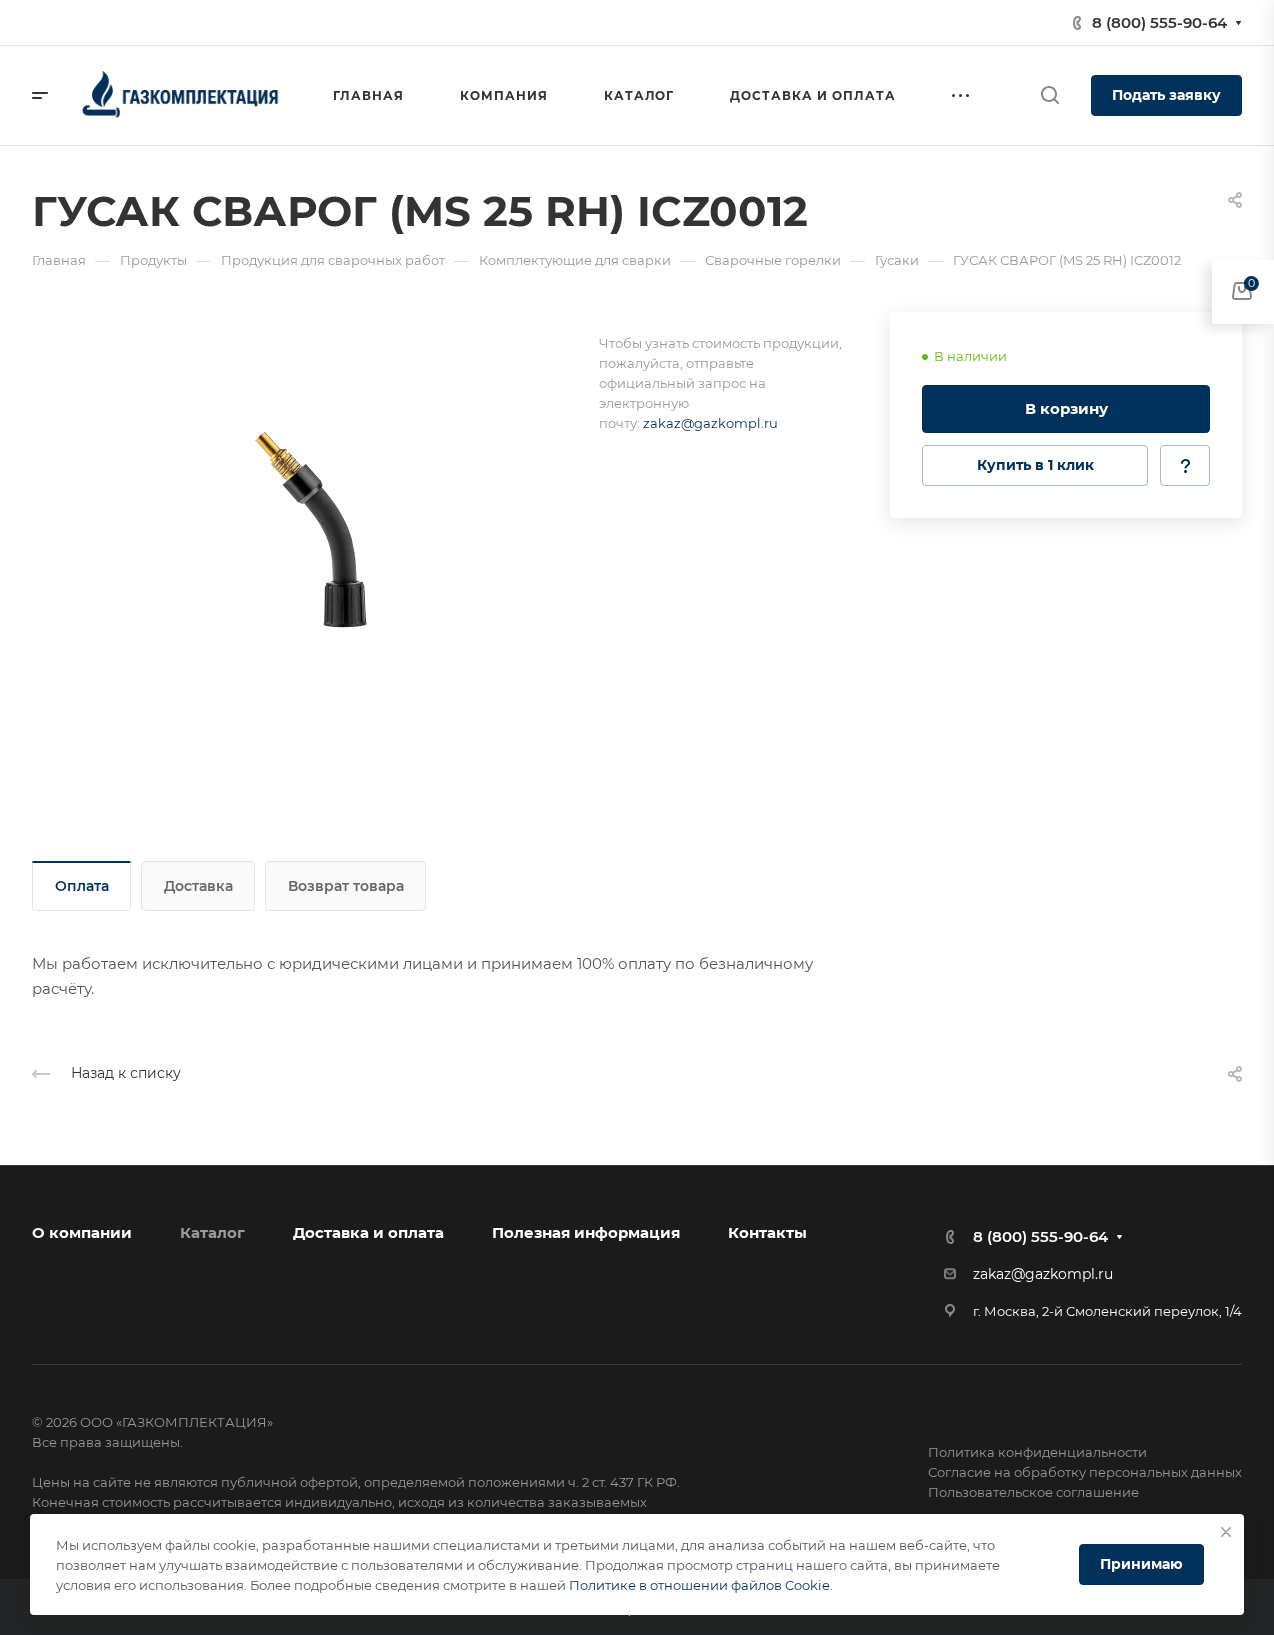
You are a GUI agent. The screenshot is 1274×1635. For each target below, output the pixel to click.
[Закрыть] (1226, 1532)
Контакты (767, 1232)
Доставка (198, 886)
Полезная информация (586, 1232)
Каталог (212, 1232)
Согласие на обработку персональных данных (1085, 1472)
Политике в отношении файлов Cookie (699, 1585)
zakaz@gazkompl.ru (710, 423)
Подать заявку (1166, 95)
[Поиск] (1049, 95)
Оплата (82, 886)
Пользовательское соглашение (1033, 1492)
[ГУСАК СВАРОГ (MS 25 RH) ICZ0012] (315, 532)
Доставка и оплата (368, 1232)
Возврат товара (346, 886)
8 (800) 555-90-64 (1159, 22)
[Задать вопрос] (1185, 465)
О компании (82, 1232)
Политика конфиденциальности (1037, 1452)
